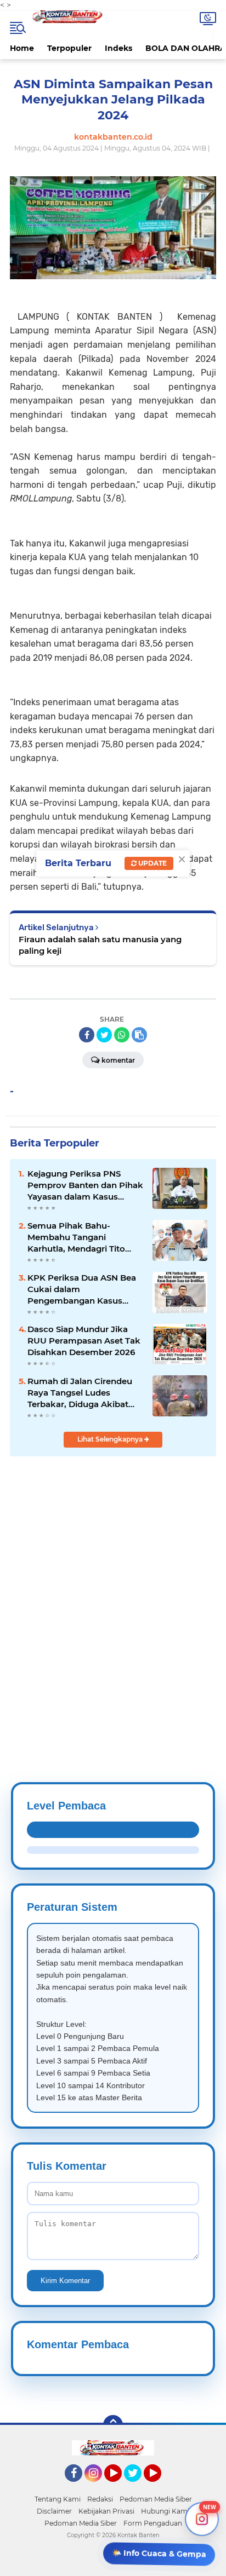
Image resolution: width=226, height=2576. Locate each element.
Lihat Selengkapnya (111, 1439)
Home (22, 48)
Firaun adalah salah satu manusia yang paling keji (100, 945)
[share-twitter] (104, 1035)
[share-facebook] (87, 1035)
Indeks (118, 48)
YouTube (120, 2487)
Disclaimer (54, 2511)
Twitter (138, 2487)
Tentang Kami (58, 2499)
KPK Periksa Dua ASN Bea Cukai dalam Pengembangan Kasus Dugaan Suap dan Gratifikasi (82, 1289)
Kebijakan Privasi (106, 2511)
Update (152, 863)
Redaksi (100, 2499)
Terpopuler (69, 48)
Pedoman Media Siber (156, 2499)
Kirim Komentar (65, 2281)
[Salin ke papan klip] (139, 1035)
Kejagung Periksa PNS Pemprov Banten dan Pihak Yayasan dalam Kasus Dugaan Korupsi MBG (85, 1185)
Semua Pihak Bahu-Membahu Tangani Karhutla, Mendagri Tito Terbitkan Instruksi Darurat (84, 1237)
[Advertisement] (113, 1593)
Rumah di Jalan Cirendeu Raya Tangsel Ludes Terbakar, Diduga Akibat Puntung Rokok (80, 1393)
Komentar (118, 1060)
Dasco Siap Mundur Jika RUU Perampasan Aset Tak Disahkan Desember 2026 (84, 1341)
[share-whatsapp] (122, 1035)
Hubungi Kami (165, 2511)
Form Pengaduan (153, 2523)
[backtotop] (113, 2425)
